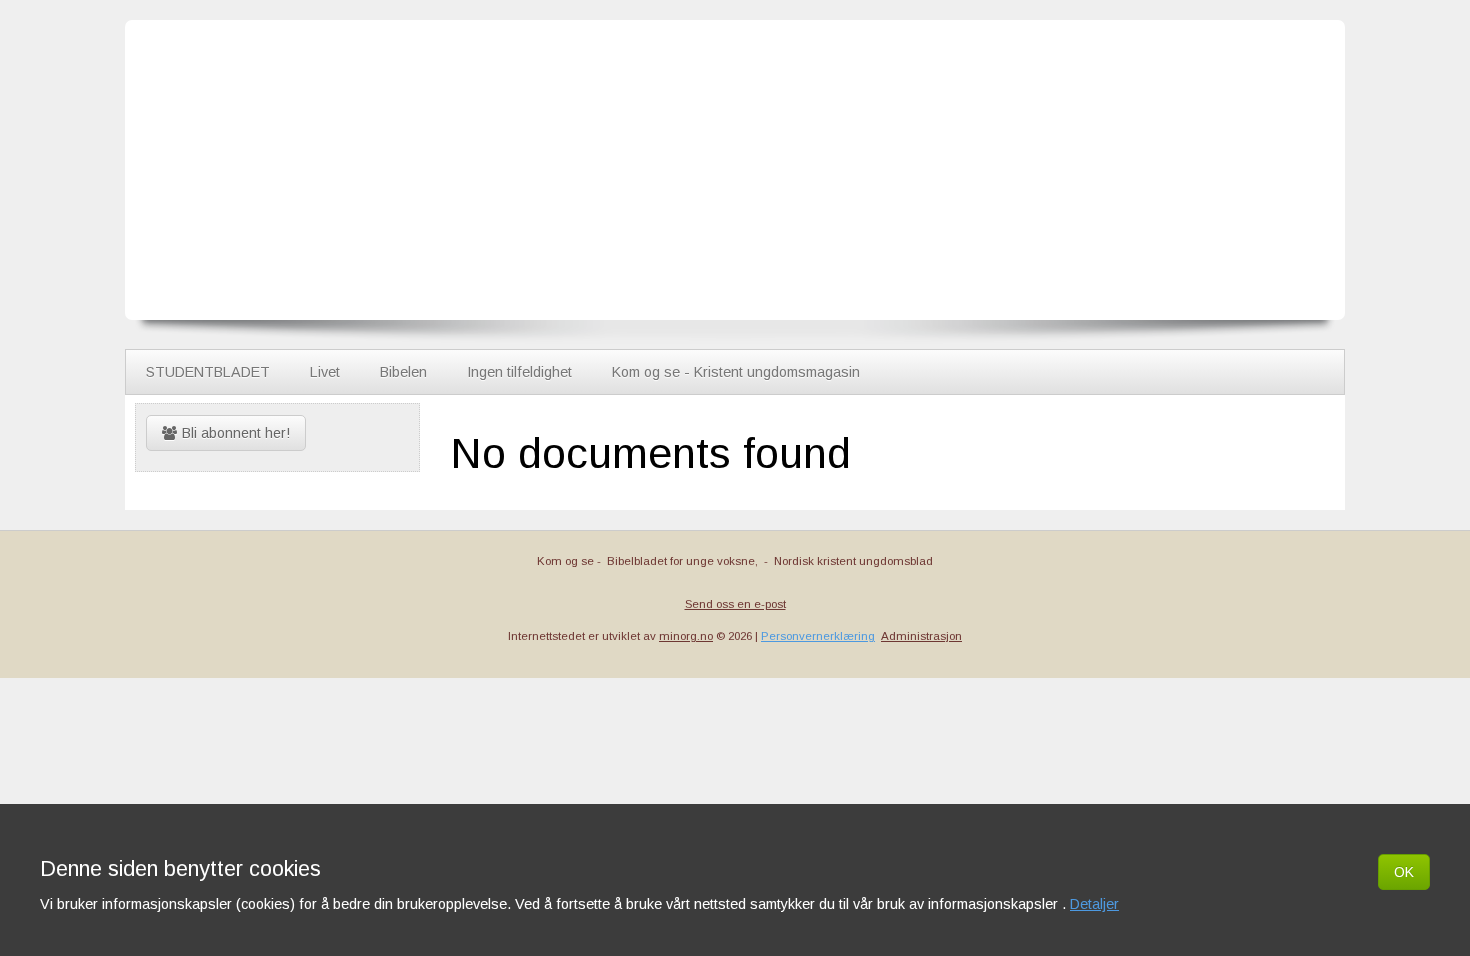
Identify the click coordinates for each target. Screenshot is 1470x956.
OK (1404, 872)
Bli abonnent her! (236, 433)
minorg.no (686, 636)
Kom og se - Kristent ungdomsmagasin (736, 372)
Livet (325, 372)
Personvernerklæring (818, 636)
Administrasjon (921, 636)
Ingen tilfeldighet (519, 372)
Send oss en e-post (735, 604)
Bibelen (403, 372)
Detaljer (1094, 904)
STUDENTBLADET (208, 372)
